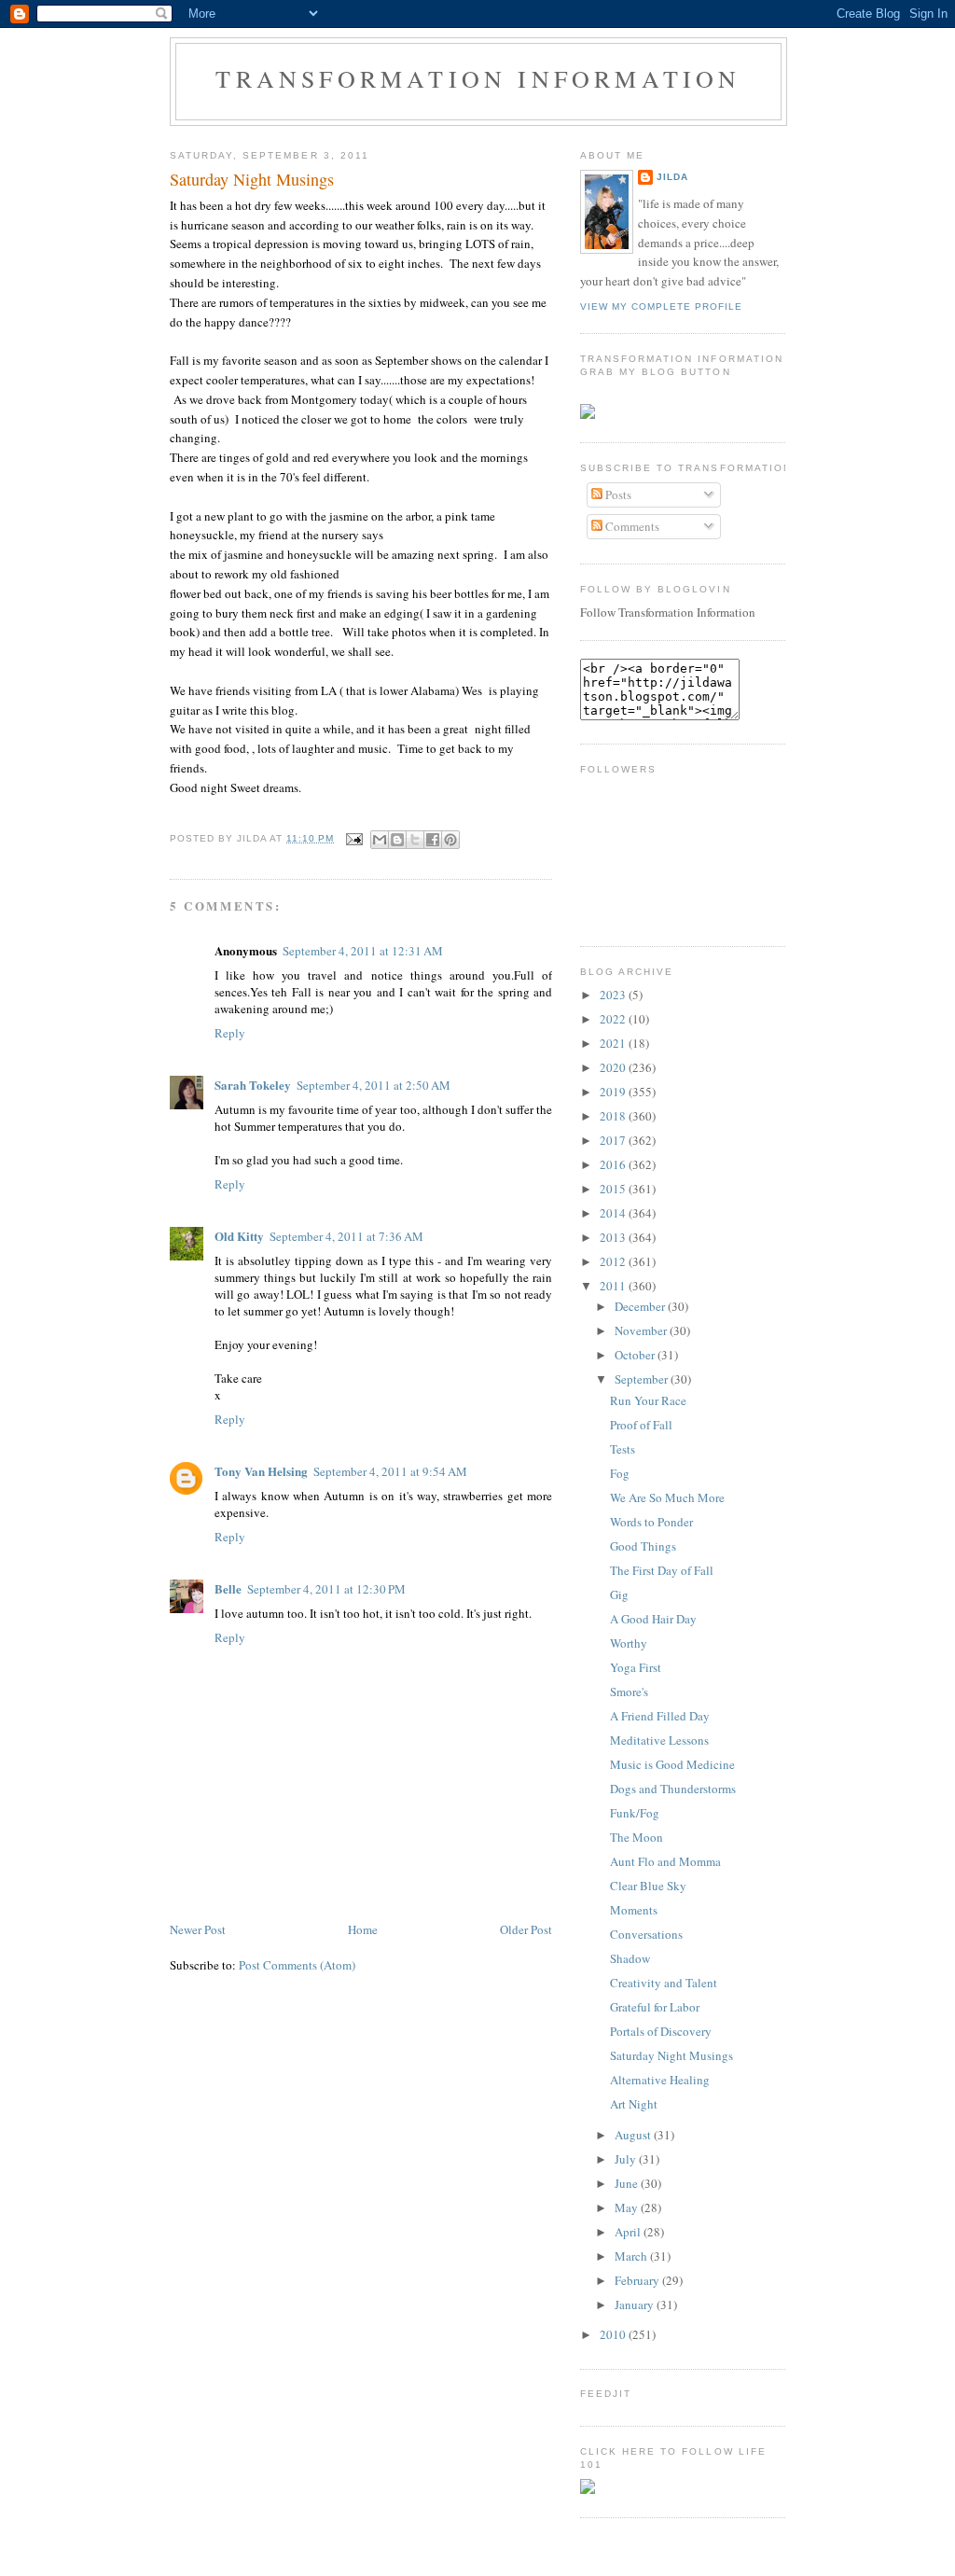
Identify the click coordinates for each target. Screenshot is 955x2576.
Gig (619, 1594)
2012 (614, 1261)
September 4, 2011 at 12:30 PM (326, 1589)
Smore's (629, 1692)
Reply (230, 1033)
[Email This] (380, 840)
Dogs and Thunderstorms (673, 1789)
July (627, 2159)
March (632, 2256)
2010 (614, 2334)
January (636, 2304)
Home (363, 1929)
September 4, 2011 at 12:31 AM (363, 951)
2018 (614, 1116)
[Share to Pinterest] (450, 840)
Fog (620, 1473)
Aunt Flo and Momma (665, 1861)
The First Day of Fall (662, 1570)
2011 (614, 1286)
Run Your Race (648, 1400)
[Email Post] (354, 838)
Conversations (646, 1934)
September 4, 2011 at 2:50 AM (374, 1085)
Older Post (526, 1929)
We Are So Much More (667, 1497)
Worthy (629, 1643)
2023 (614, 995)
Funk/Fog (635, 1813)
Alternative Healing (660, 2080)
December (641, 1306)
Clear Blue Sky (648, 1886)
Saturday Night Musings (252, 179)
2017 (614, 1140)
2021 (614, 1043)
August (634, 2135)
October (636, 1355)
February (638, 2280)
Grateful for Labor (655, 2007)
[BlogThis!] (397, 840)
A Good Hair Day (653, 1619)
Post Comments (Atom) (297, 1965)
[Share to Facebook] (433, 840)
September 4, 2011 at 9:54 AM (390, 1471)
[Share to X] (415, 840)
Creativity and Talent (664, 1983)
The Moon (637, 1837)
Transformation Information (478, 78)
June (628, 2183)
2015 (614, 1189)
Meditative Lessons (659, 1740)
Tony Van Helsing (261, 1471)
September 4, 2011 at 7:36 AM (346, 1236)
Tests (623, 1449)
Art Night (634, 2104)
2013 (614, 1237)
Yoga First (636, 1667)
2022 (614, 1019)
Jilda (672, 177)
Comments (631, 526)
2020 (614, 1067)
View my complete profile (661, 306)
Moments (634, 1910)
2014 (614, 1213)
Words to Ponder (651, 1522)
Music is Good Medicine (672, 1764)
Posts (617, 494)
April (629, 2232)
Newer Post (198, 1929)
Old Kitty (239, 1236)
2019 (614, 1092)
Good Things (643, 1546)
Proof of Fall (641, 1425)
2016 (614, 1164)
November (642, 1330)
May (628, 2207)
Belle (228, 1588)
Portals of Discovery (661, 2031)
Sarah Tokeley (253, 1085)
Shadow (630, 1958)
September (643, 1379)
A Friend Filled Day (660, 1716)
